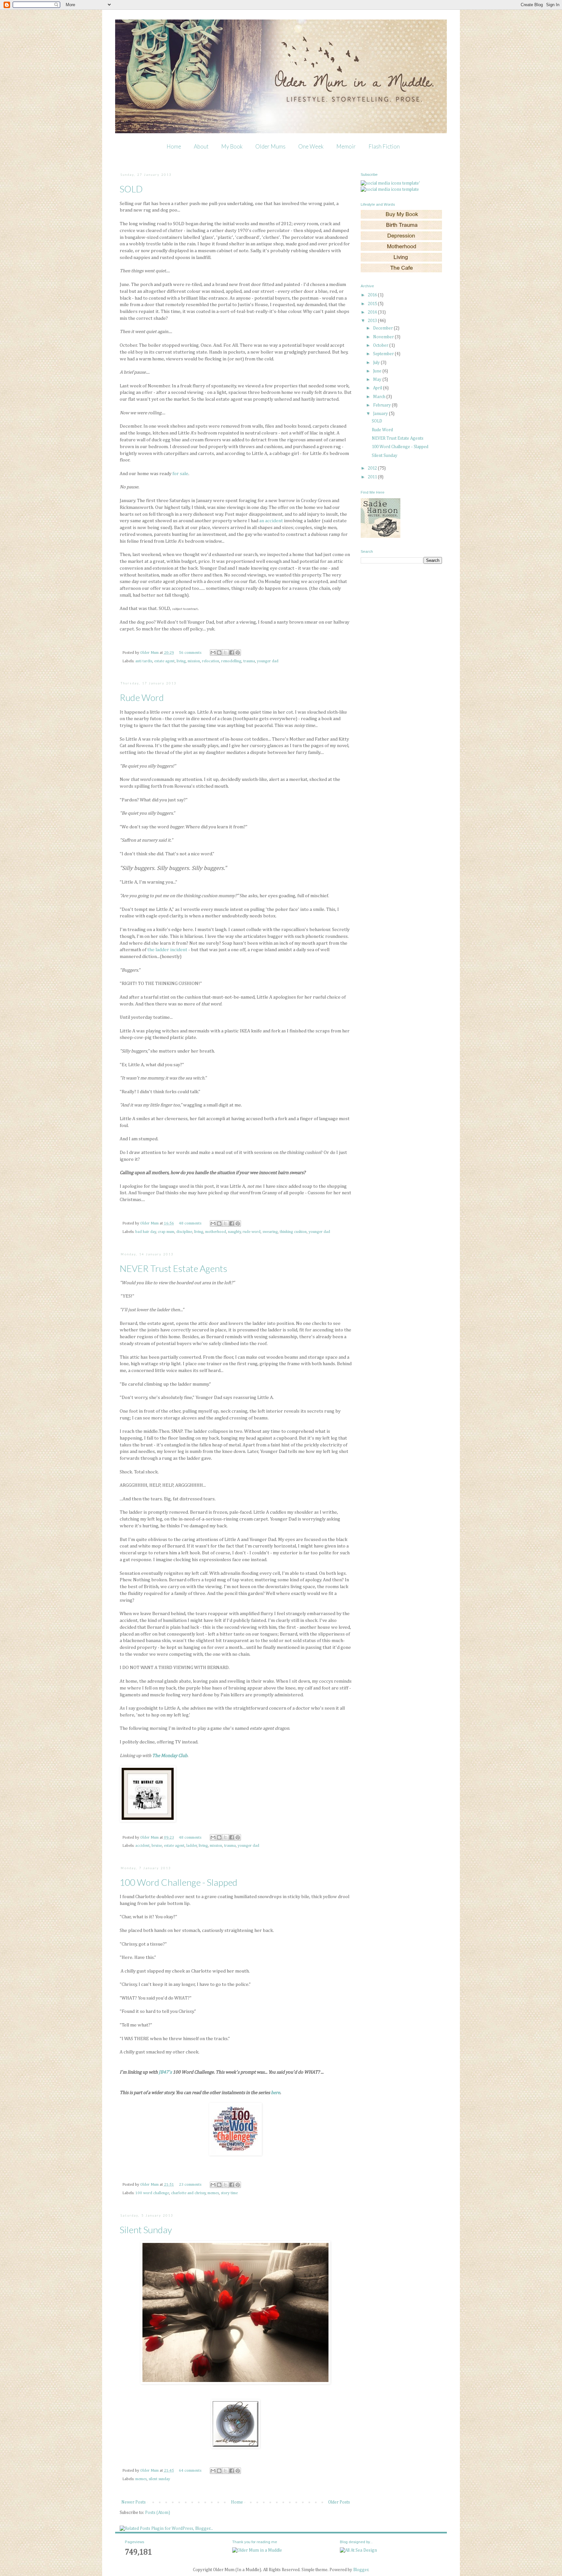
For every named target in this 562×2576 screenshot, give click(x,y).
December (383, 328)
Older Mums (270, 146)
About (201, 146)
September (384, 354)
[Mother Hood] (401, 250)
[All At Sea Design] (358, 2550)
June (378, 371)
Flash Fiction (384, 146)
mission (194, 661)
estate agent (164, 661)
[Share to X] (225, 653)
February (382, 405)
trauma (249, 661)
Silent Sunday (146, 2230)
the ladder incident (167, 950)
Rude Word (142, 697)
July (377, 363)
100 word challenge (152, 2193)
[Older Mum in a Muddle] (257, 2550)
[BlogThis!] (219, 653)
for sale (180, 474)
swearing (270, 1232)
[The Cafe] (401, 271)
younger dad (268, 661)
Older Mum (150, 653)
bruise (157, 1846)
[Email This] (213, 653)
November (384, 337)
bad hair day (146, 1232)
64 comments (190, 2471)
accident (142, 1846)
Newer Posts (134, 2502)
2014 (373, 312)
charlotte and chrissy (188, 2193)
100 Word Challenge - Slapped (179, 1882)
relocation (211, 661)
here (275, 2093)
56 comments (190, 653)
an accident (271, 521)
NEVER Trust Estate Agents (174, 1268)
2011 (373, 477)
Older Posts (339, 2502)
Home (174, 146)
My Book (232, 146)
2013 (373, 321)
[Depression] (401, 239)
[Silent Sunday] (235, 2447)
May (378, 380)
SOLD (131, 189)
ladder (192, 1846)
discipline (184, 1232)
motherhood (216, 1232)
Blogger (361, 2570)
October (381, 345)
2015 (373, 304)
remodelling (231, 661)
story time (229, 2193)
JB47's (165, 2072)
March (380, 397)
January (381, 414)
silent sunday (159, 2479)
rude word (252, 1232)
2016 (373, 295)
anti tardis (144, 661)
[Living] (401, 260)
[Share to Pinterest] (238, 653)
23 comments (190, 2185)
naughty (234, 1232)
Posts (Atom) (158, 2513)
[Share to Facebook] (232, 653)
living (181, 661)
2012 (373, 468)
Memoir (346, 146)
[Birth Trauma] (401, 228)
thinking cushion (293, 1232)
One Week (311, 146)
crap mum (166, 1232)
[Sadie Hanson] (381, 537)
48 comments (190, 1223)
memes (213, 2193)
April (378, 388)
